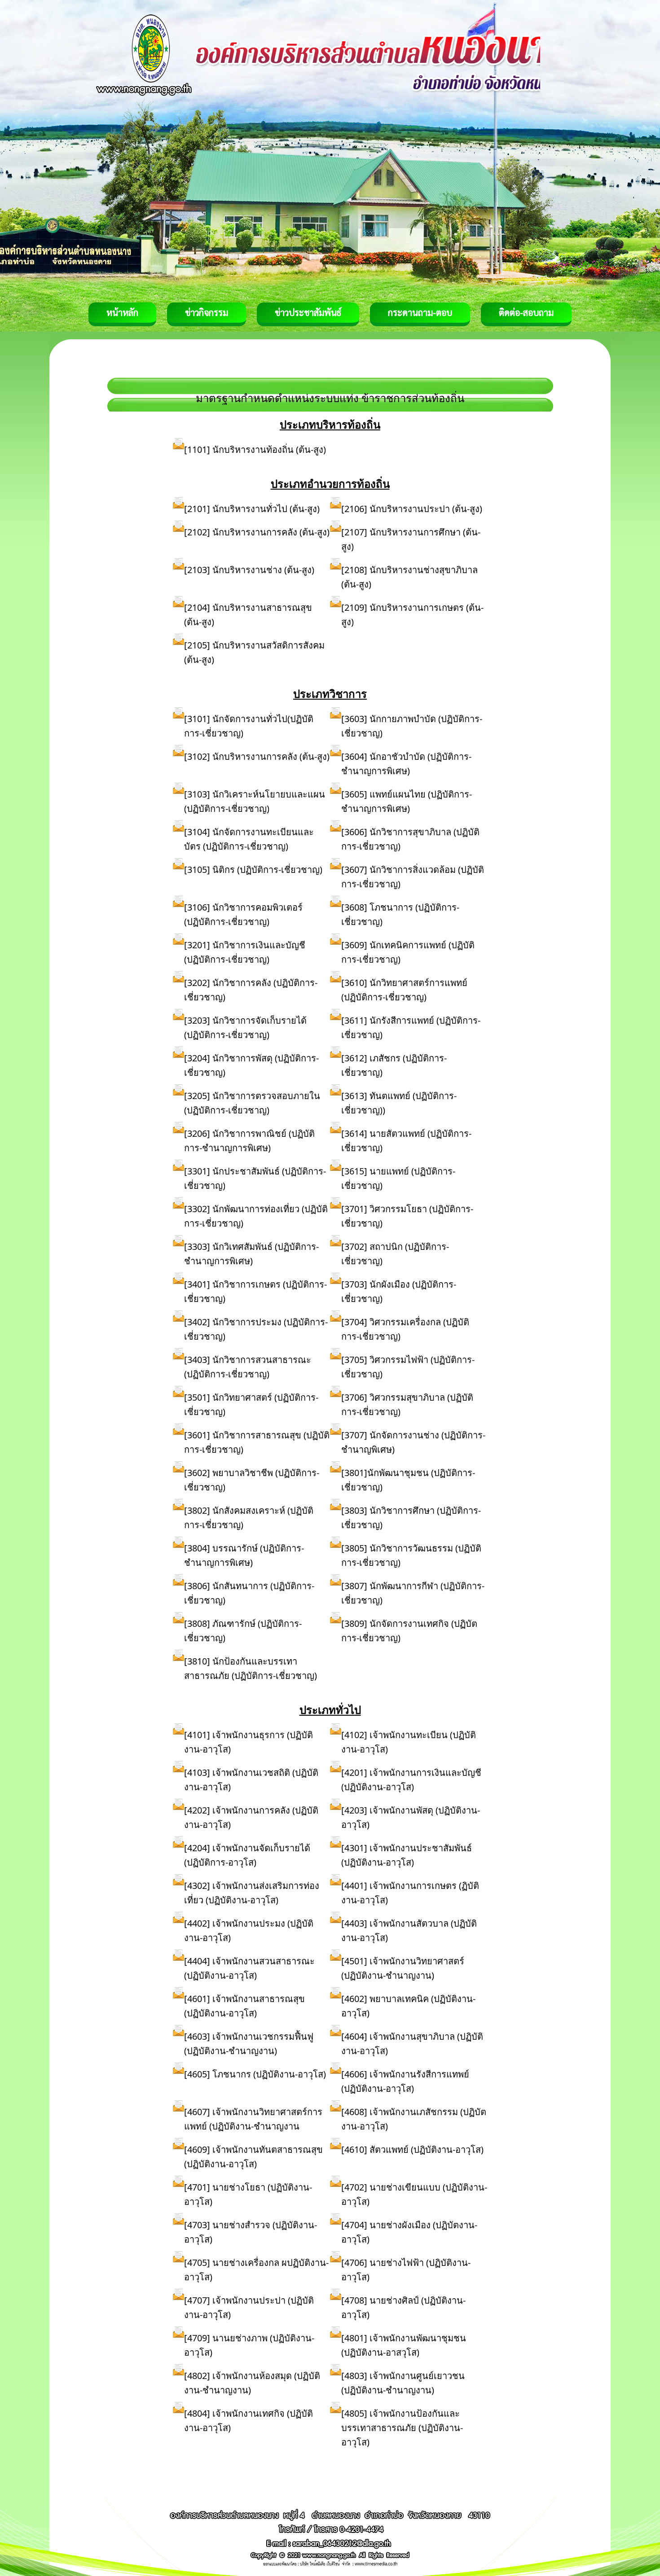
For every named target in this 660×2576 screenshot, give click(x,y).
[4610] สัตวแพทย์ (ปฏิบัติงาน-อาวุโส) (412, 2149)
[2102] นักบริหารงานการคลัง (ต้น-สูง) (257, 532)
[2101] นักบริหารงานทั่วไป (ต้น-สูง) (252, 509)
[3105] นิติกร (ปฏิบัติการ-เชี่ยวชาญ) (253, 870)
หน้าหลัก (122, 312)
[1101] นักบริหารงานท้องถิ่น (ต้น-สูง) (255, 449)
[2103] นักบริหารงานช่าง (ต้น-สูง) (249, 570)
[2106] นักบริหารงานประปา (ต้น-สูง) (412, 509)
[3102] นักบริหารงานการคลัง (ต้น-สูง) (257, 756)
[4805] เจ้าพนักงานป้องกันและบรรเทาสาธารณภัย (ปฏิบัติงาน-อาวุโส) (402, 2428)
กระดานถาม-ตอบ (420, 312)
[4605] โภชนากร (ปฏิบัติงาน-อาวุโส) (255, 2074)
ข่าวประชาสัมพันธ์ (308, 312)
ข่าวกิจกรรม (207, 312)
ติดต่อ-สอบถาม (526, 312)
